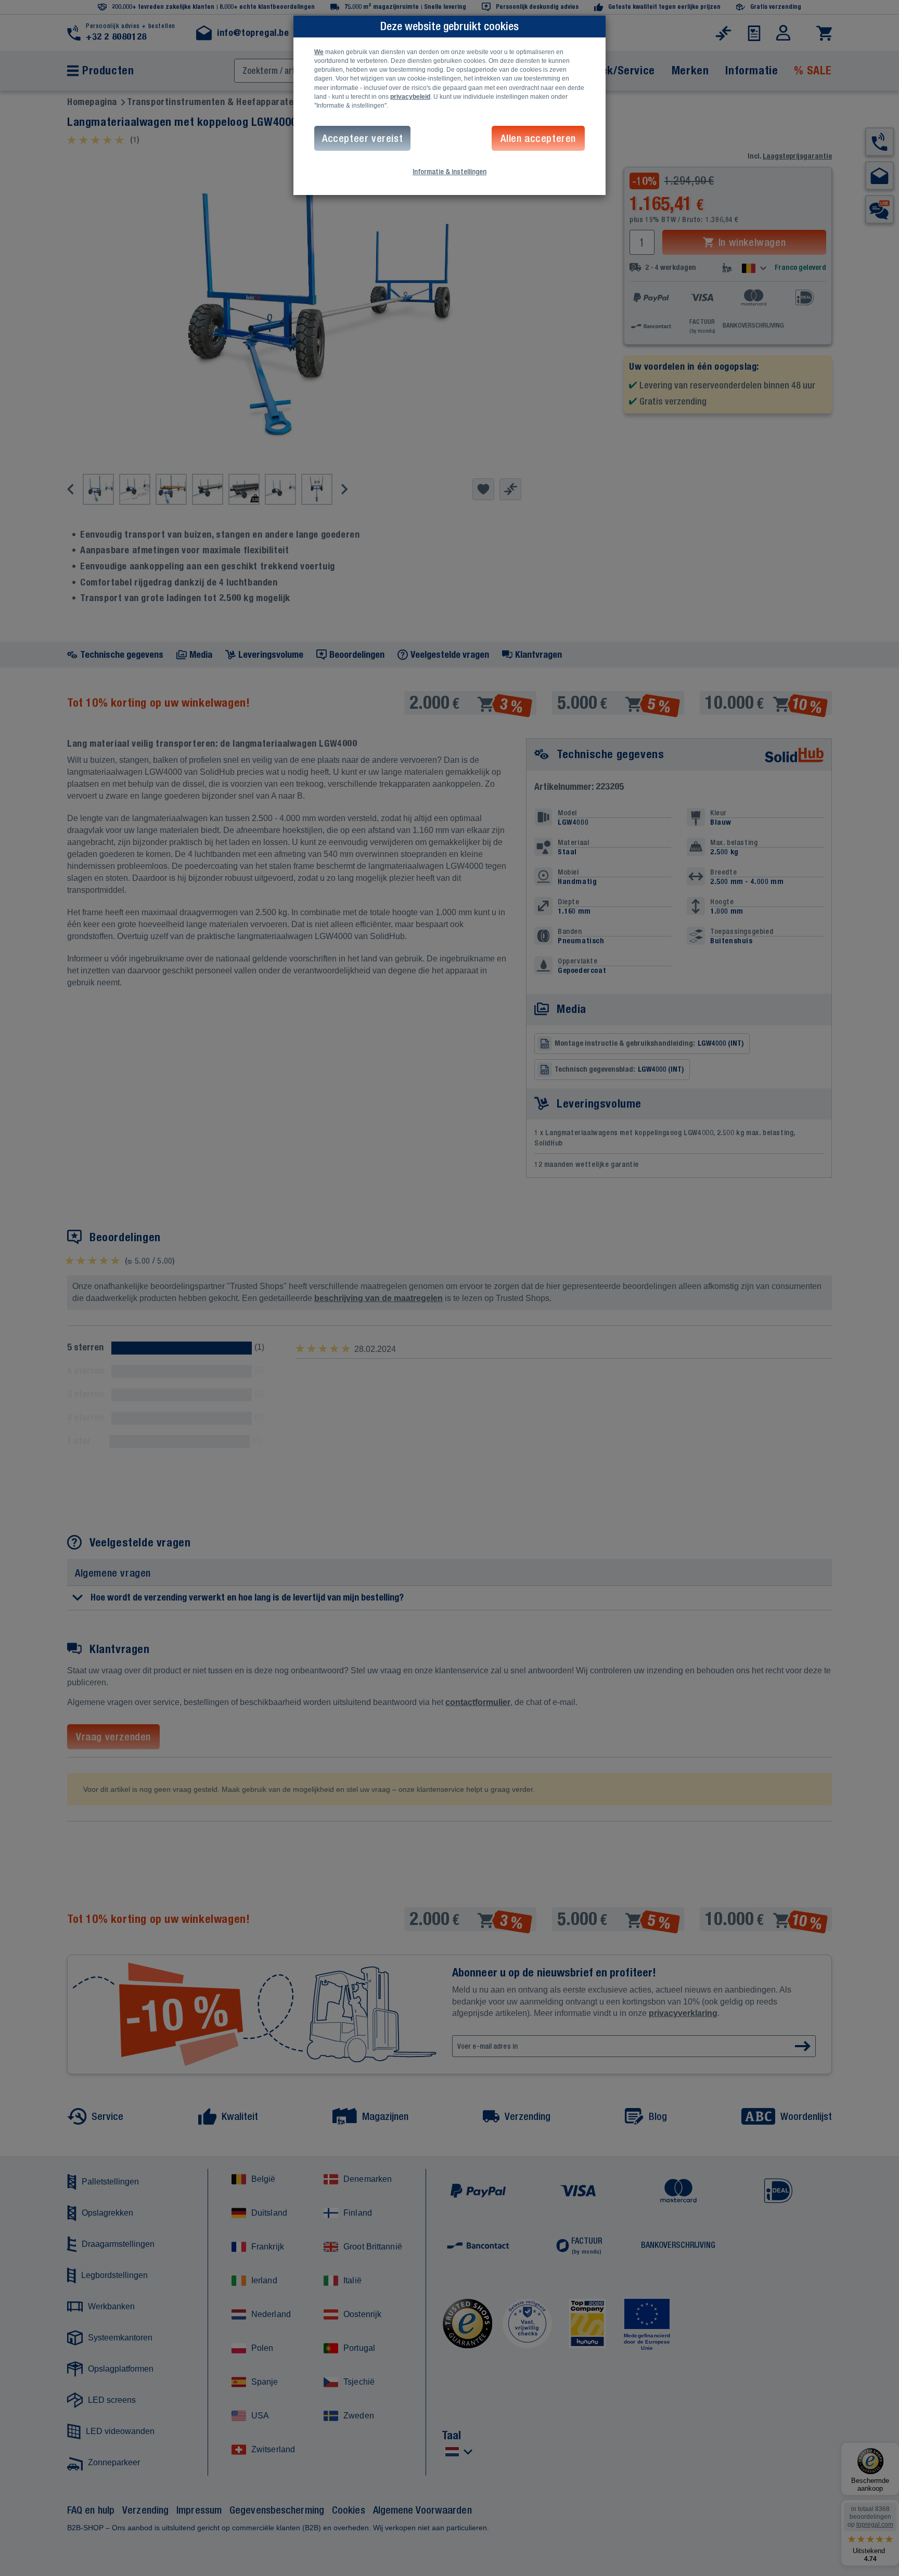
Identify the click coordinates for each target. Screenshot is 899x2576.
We (319, 52)
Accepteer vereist (362, 138)
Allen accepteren (538, 138)
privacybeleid (410, 97)
